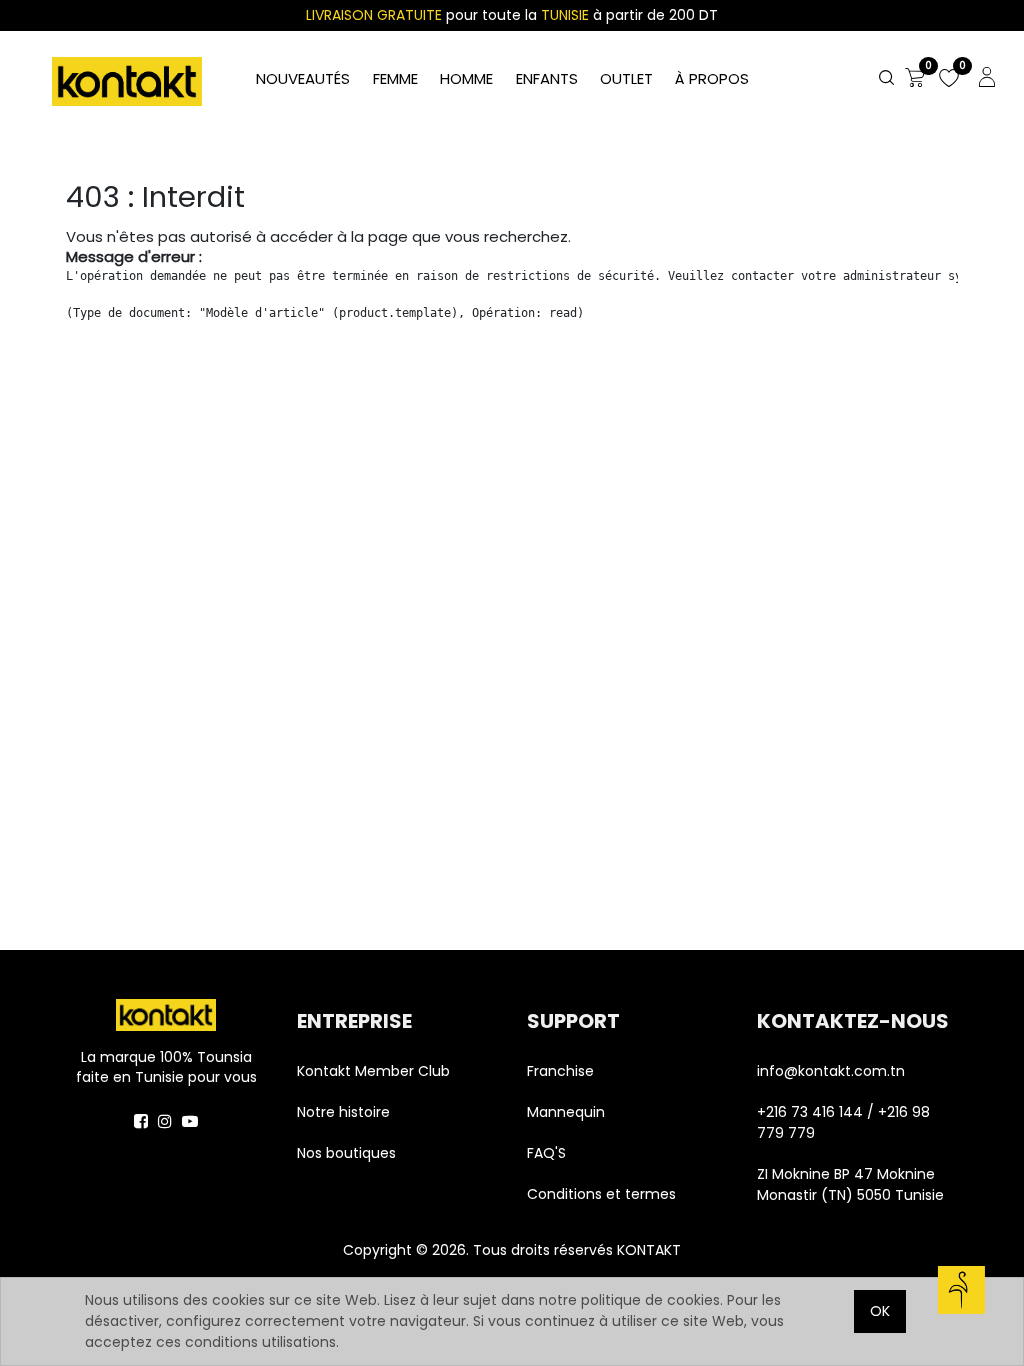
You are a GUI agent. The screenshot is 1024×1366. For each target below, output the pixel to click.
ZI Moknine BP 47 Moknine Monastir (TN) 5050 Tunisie (850, 1184)
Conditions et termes (601, 1194)
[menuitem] (712, 79)
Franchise (560, 1071)
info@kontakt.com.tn (833, 1071)
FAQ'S (546, 1153)
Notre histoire (343, 1112)
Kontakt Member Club (373, 1071)
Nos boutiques (346, 1153)
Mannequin (568, 1112)
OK (880, 1311)
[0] (915, 79)
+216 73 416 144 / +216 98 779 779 (843, 1122)
